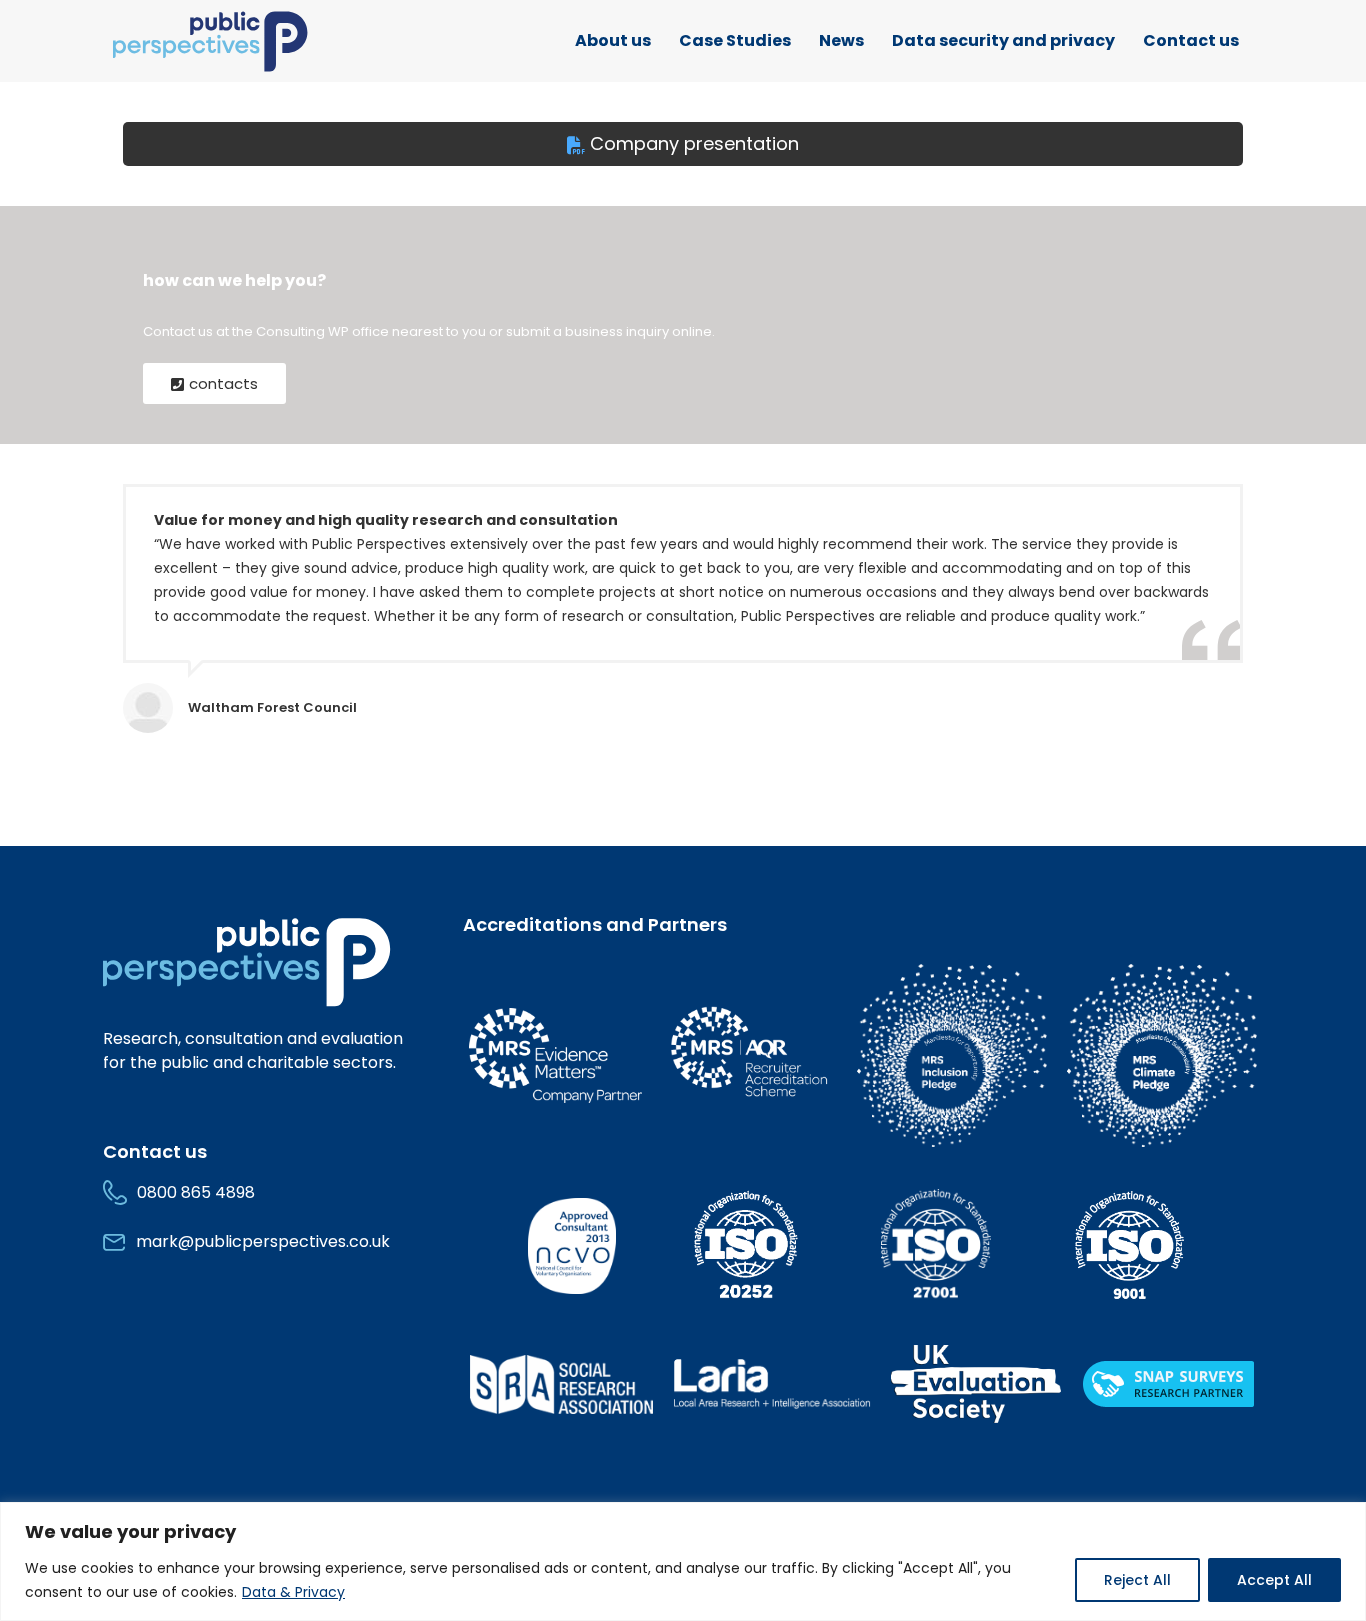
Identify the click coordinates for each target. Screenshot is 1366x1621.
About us (613, 40)
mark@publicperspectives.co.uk (263, 1241)
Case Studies (735, 40)
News (841, 40)
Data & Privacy (293, 1592)
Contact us (1191, 40)
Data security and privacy (1003, 40)
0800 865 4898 (196, 1192)
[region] (683, 1561)
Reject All (1137, 1580)
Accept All (1274, 1580)
